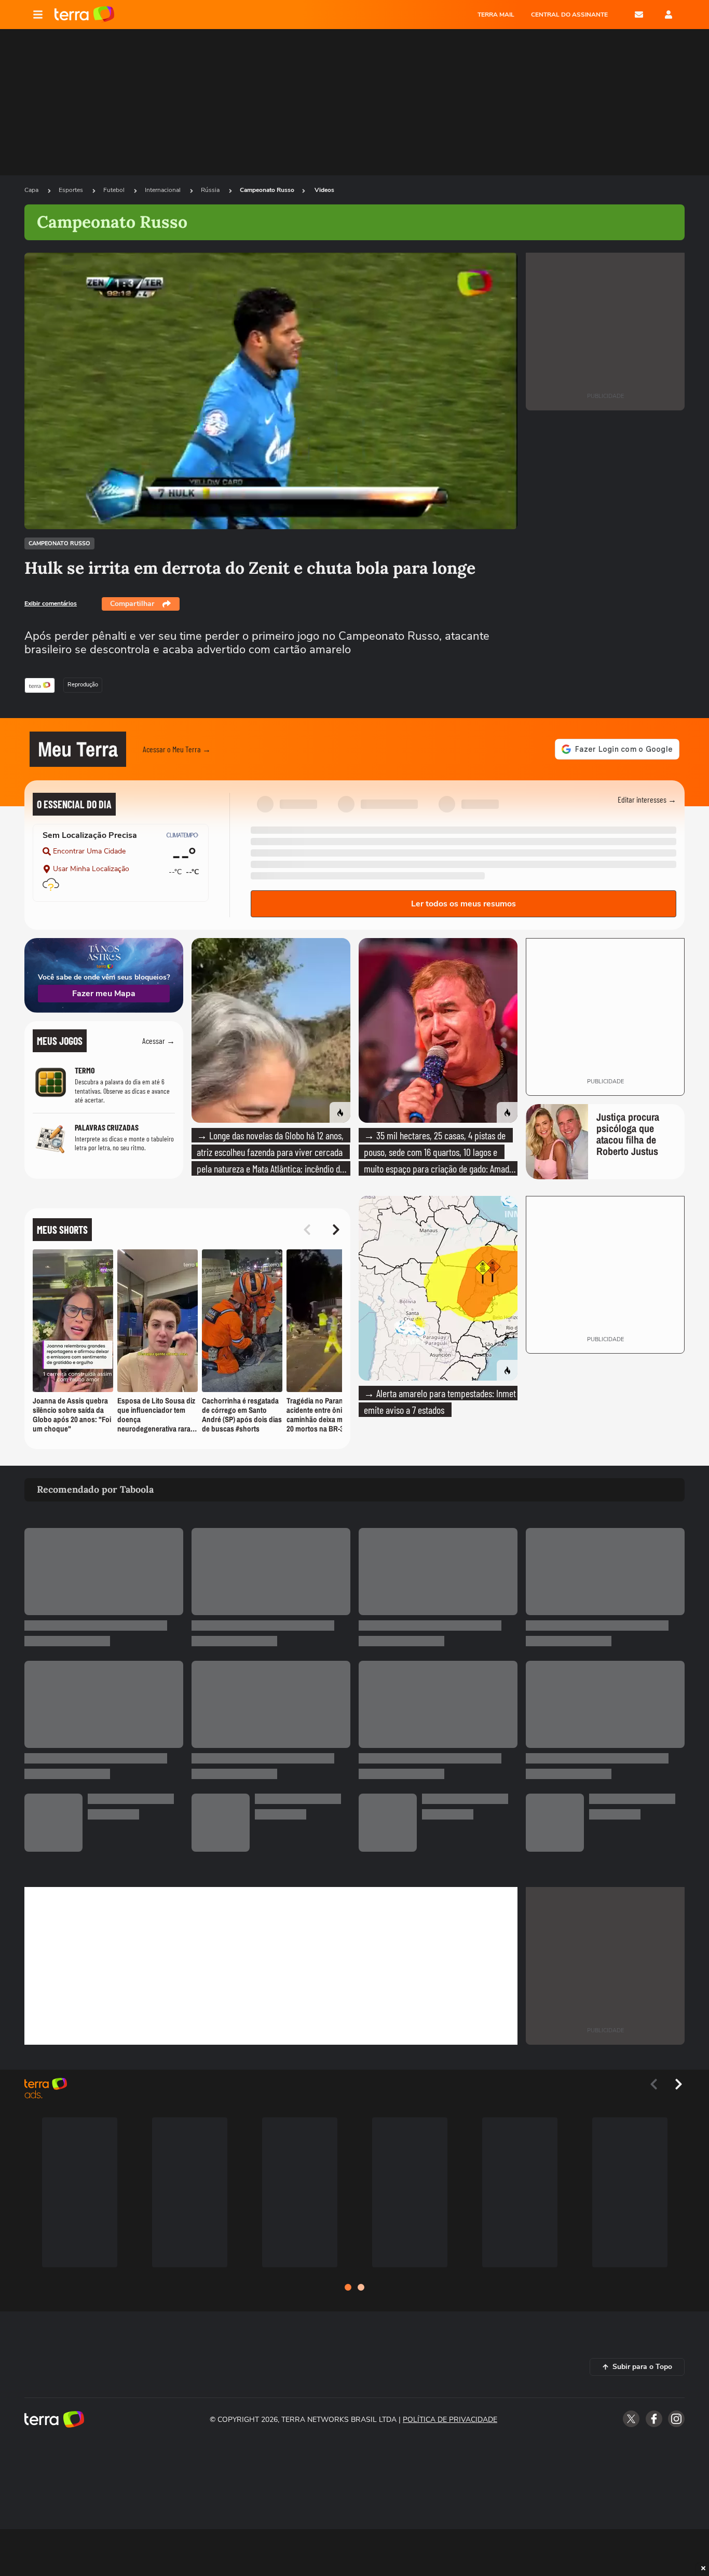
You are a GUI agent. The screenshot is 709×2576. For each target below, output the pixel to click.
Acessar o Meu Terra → (177, 749)
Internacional (163, 190)
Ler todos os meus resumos (463, 904)
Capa (32, 190)
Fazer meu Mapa (104, 994)
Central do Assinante (569, 15)
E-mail (639, 15)
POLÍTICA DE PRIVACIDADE (450, 2420)
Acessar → (159, 1041)
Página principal (84, 15)
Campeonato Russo (267, 190)
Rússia (211, 190)
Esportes (72, 190)
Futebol (115, 190)
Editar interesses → (647, 799)
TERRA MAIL (496, 15)
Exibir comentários (51, 603)
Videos (324, 190)
